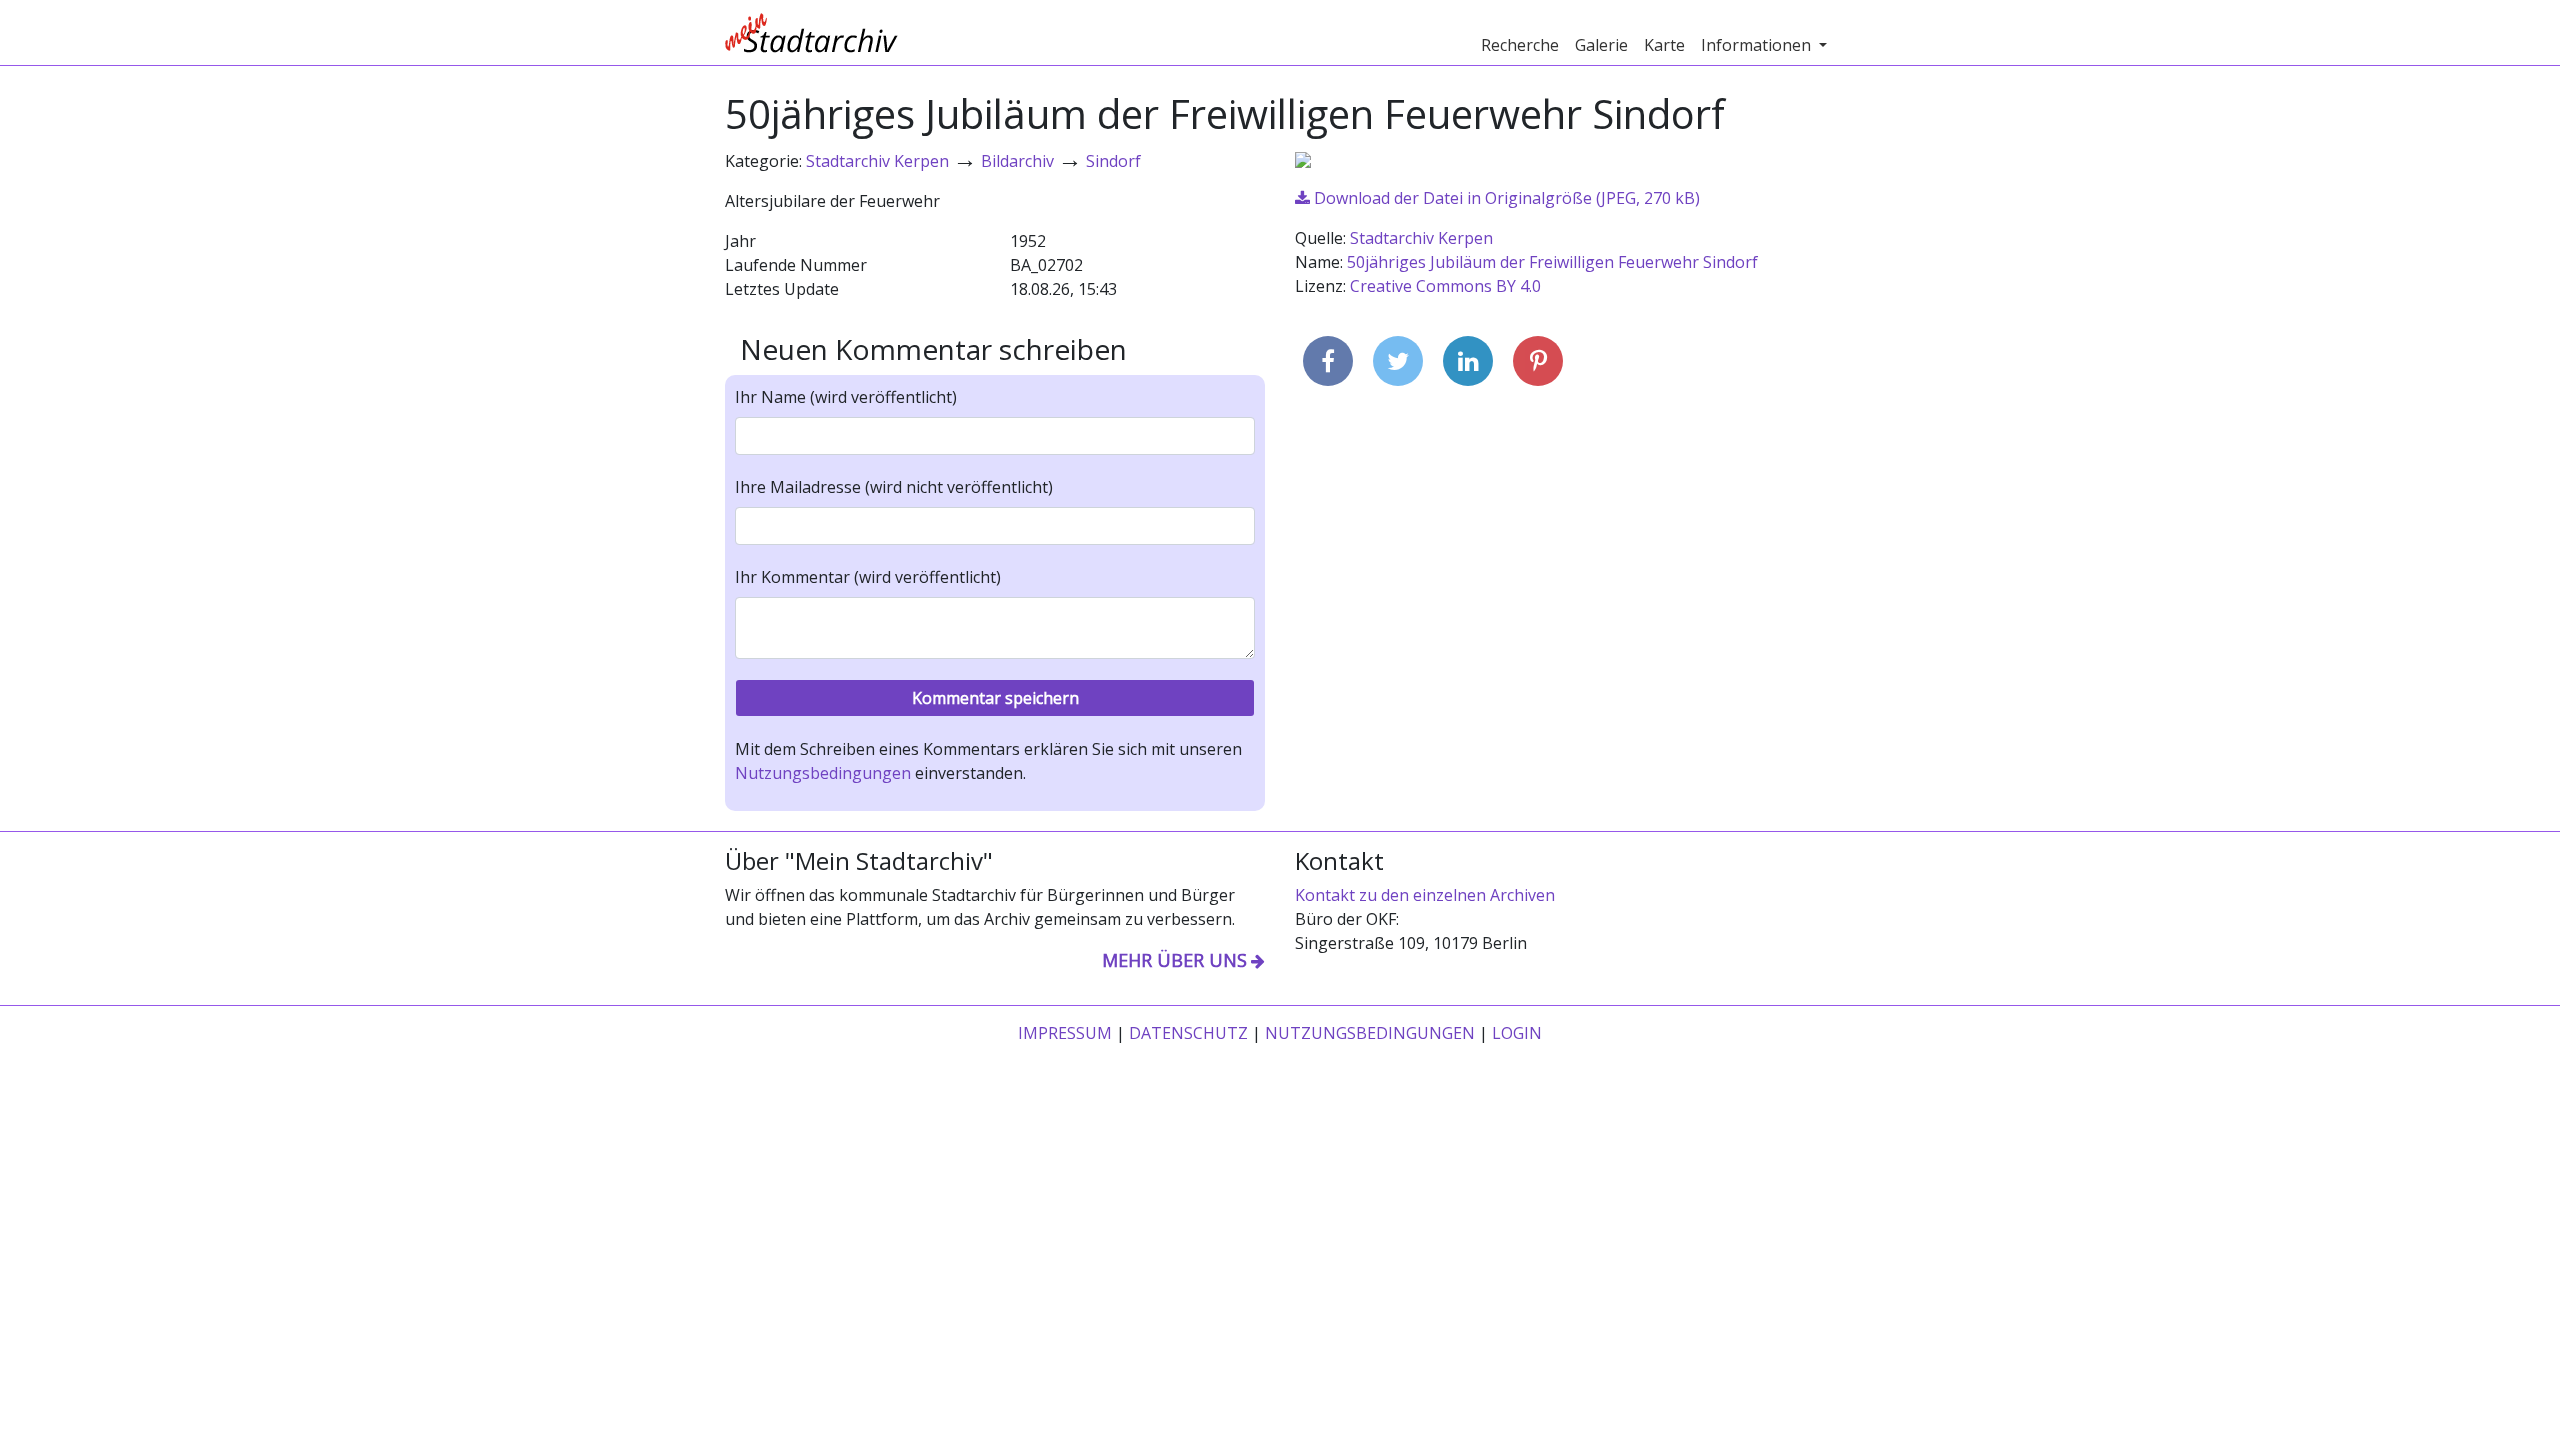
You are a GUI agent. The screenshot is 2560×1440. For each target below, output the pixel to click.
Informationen (1758, 45)
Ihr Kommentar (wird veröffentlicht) (868, 577)
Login (1517, 1033)
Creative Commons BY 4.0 (1445, 286)
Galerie (1601, 45)
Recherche (1520, 45)
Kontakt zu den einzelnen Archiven (1425, 895)
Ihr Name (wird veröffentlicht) (846, 397)
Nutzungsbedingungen (823, 773)
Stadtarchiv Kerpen (877, 161)
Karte (1664, 45)
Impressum (1065, 1033)
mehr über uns (1174, 960)
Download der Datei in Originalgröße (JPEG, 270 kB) (1505, 198)
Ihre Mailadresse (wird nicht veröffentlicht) (894, 487)
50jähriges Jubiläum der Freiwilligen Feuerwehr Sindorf (1552, 262)
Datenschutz (1188, 1033)
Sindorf (1113, 161)
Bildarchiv (1017, 161)
